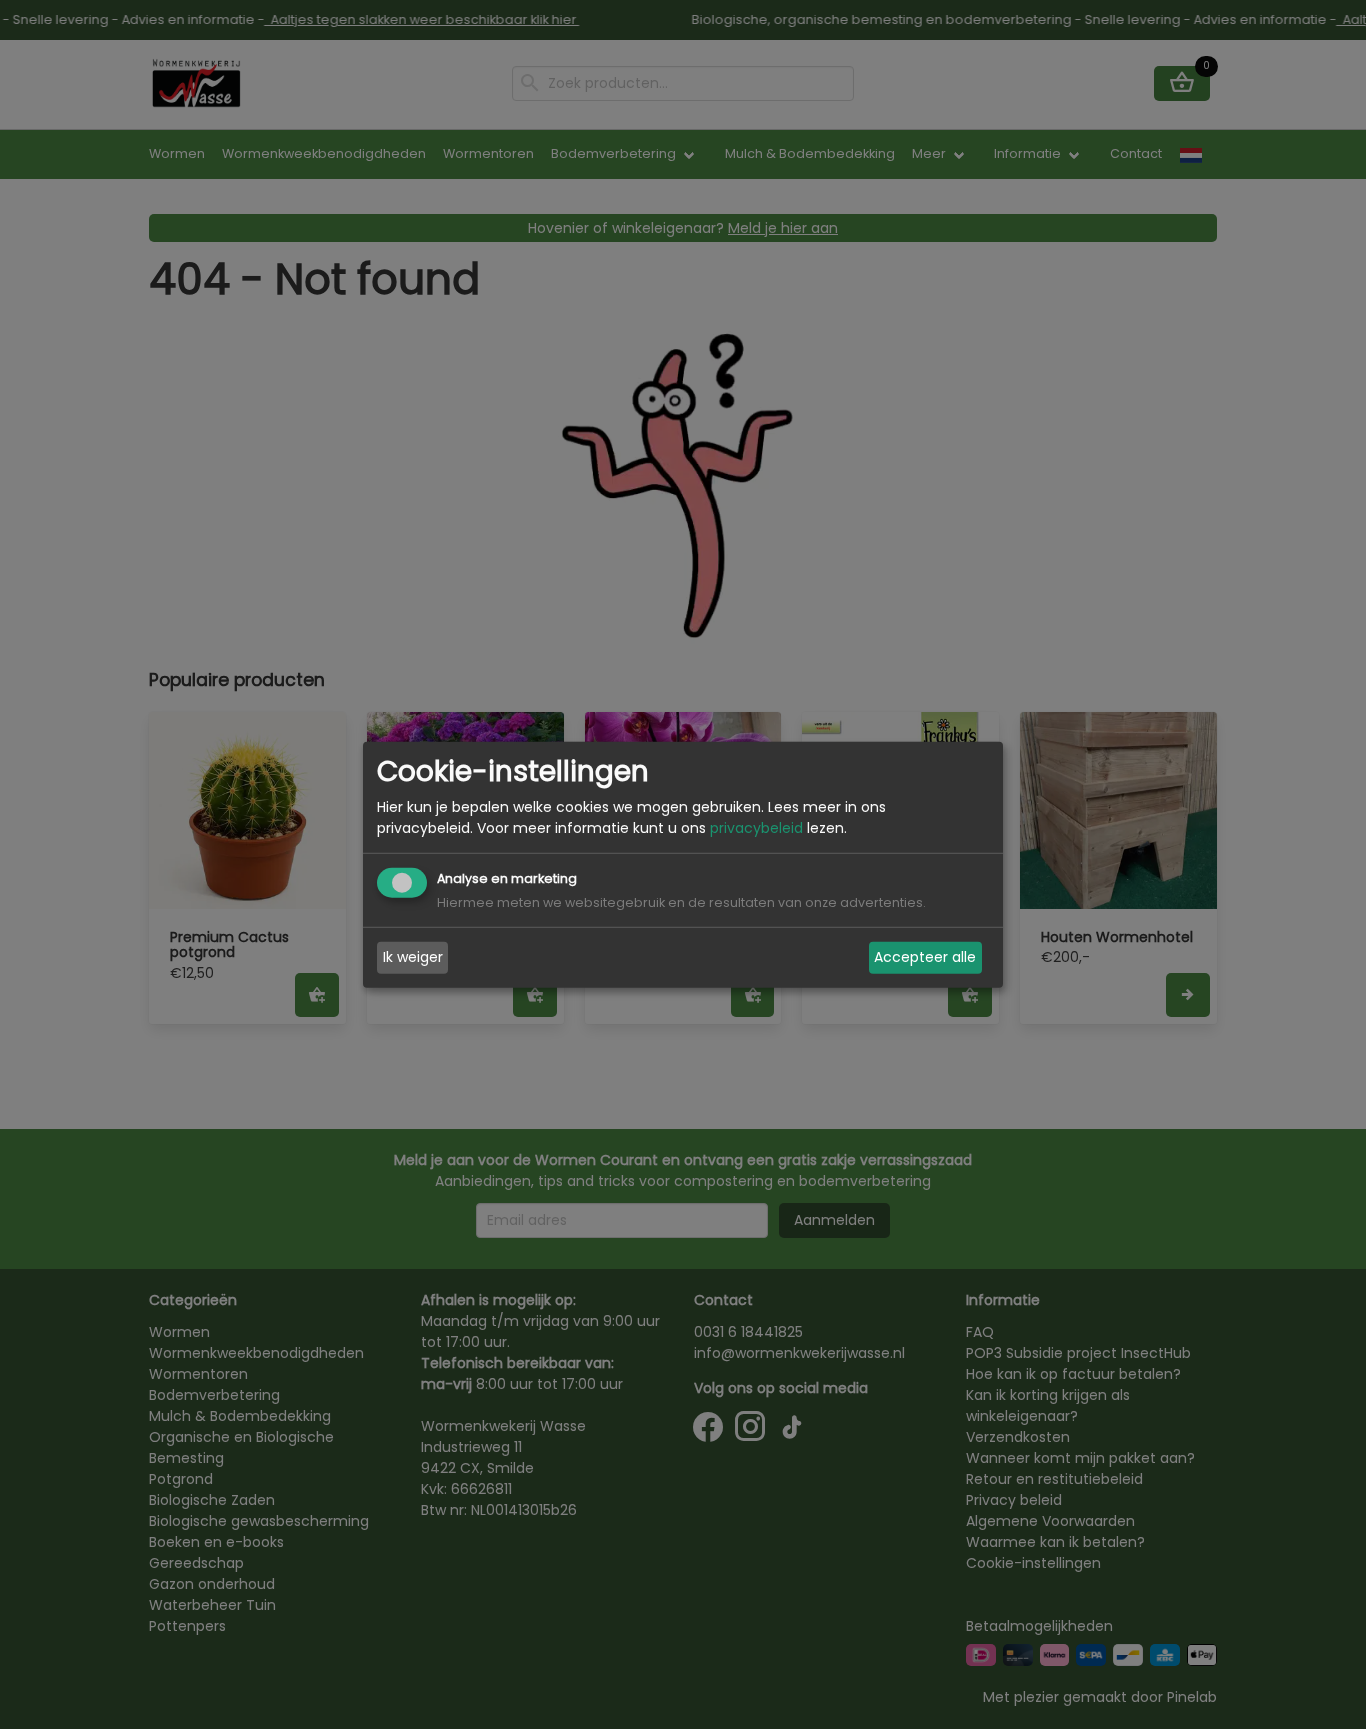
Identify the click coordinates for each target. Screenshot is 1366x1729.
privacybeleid (756, 828)
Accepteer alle (925, 957)
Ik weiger (413, 957)
